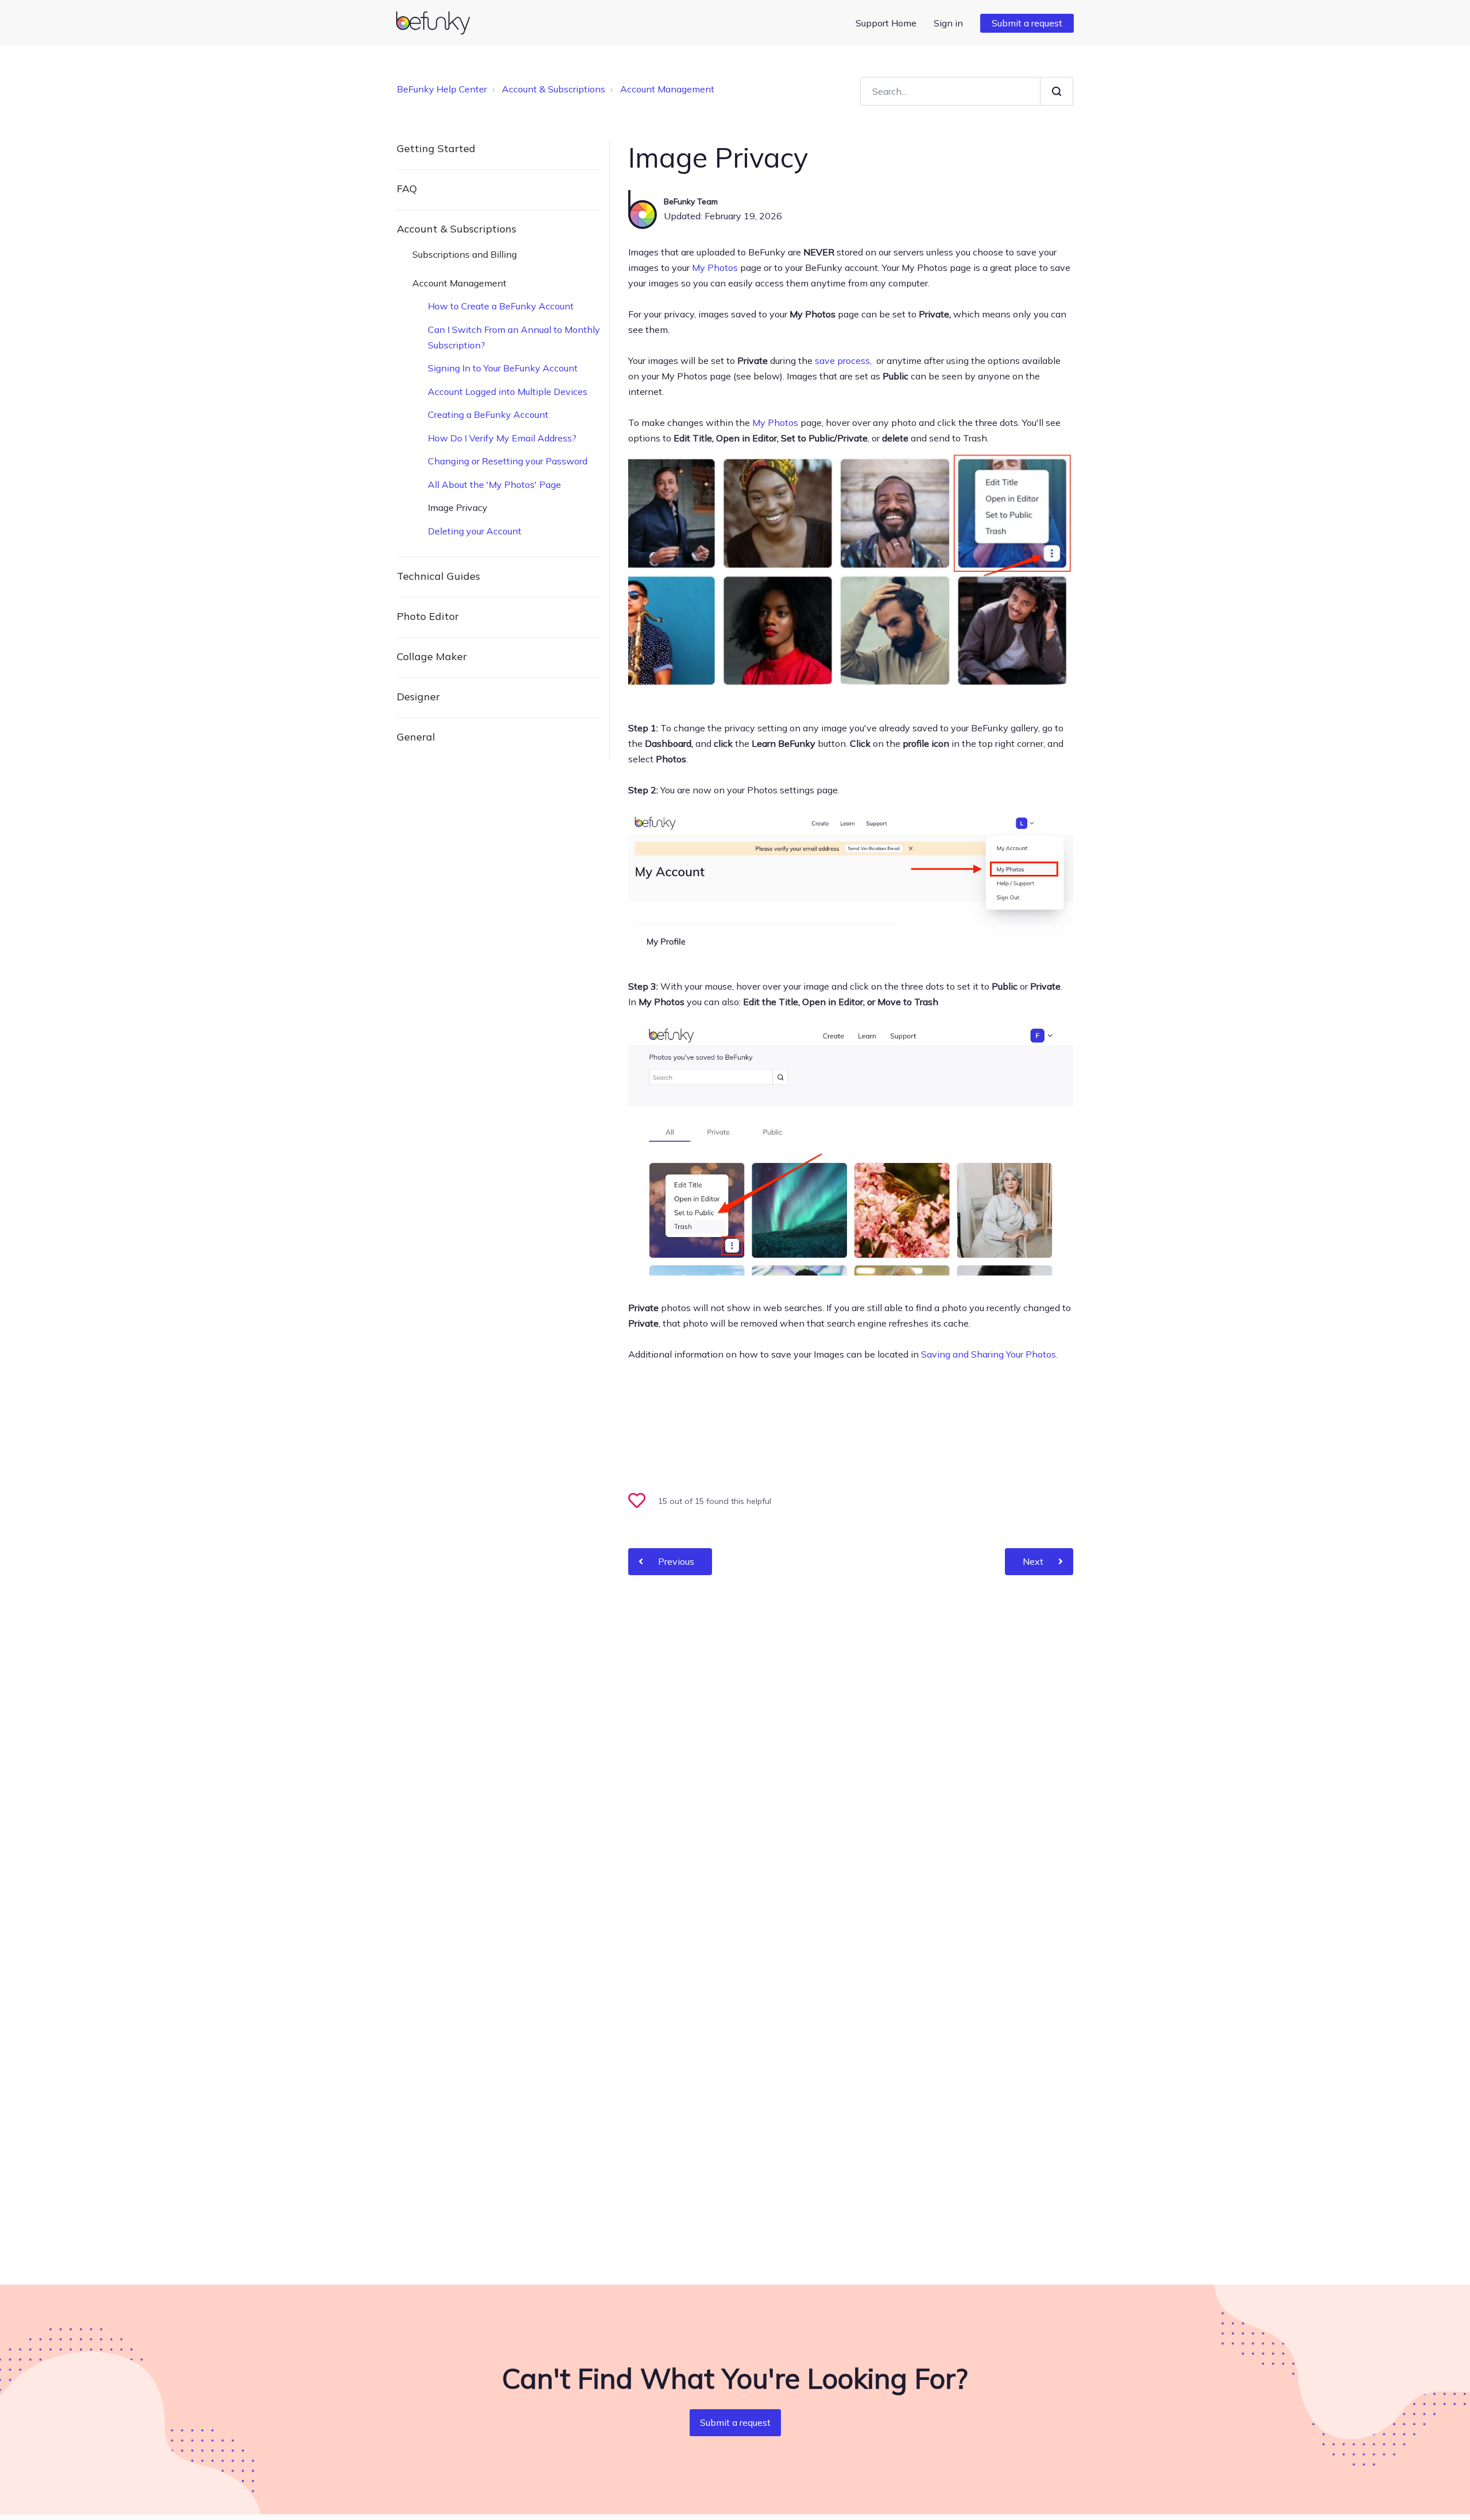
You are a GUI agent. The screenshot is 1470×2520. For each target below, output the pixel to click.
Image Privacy (458, 507)
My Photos (715, 267)
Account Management (667, 89)
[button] (642, 1502)
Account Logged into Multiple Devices (508, 391)
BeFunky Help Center (442, 89)
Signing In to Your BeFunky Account (503, 368)
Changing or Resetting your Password (508, 461)
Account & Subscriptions (554, 89)
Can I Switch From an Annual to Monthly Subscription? (514, 337)
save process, (844, 360)
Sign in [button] (948, 23)
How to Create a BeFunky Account (501, 306)
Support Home (886, 23)
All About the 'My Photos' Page (494, 484)
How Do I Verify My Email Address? (502, 438)
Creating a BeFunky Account (488, 414)
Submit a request (1027, 23)
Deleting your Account (475, 531)
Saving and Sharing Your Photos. (989, 1354)
